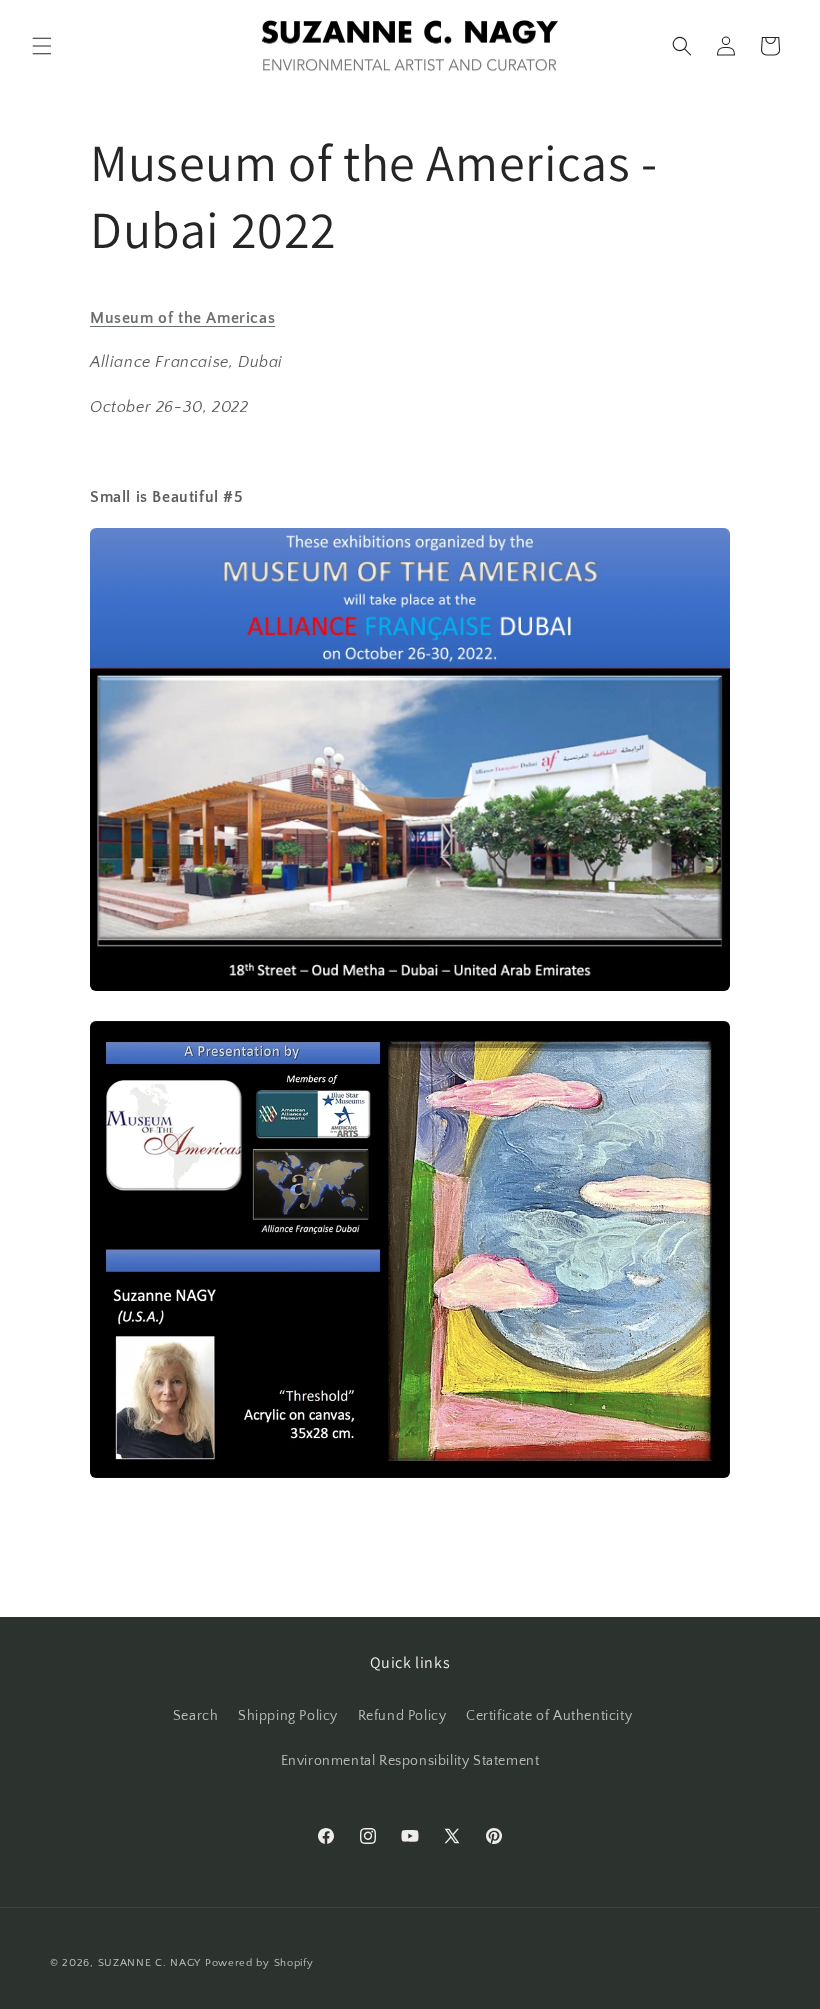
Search (196, 1716)
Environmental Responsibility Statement (410, 1761)
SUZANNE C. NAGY (150, 1963)
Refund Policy (402, 1716)
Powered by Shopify (259, 1963)
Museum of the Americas (182, 318)
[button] (42, 46)
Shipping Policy (288, 1716)
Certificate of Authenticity (549, 1716)
